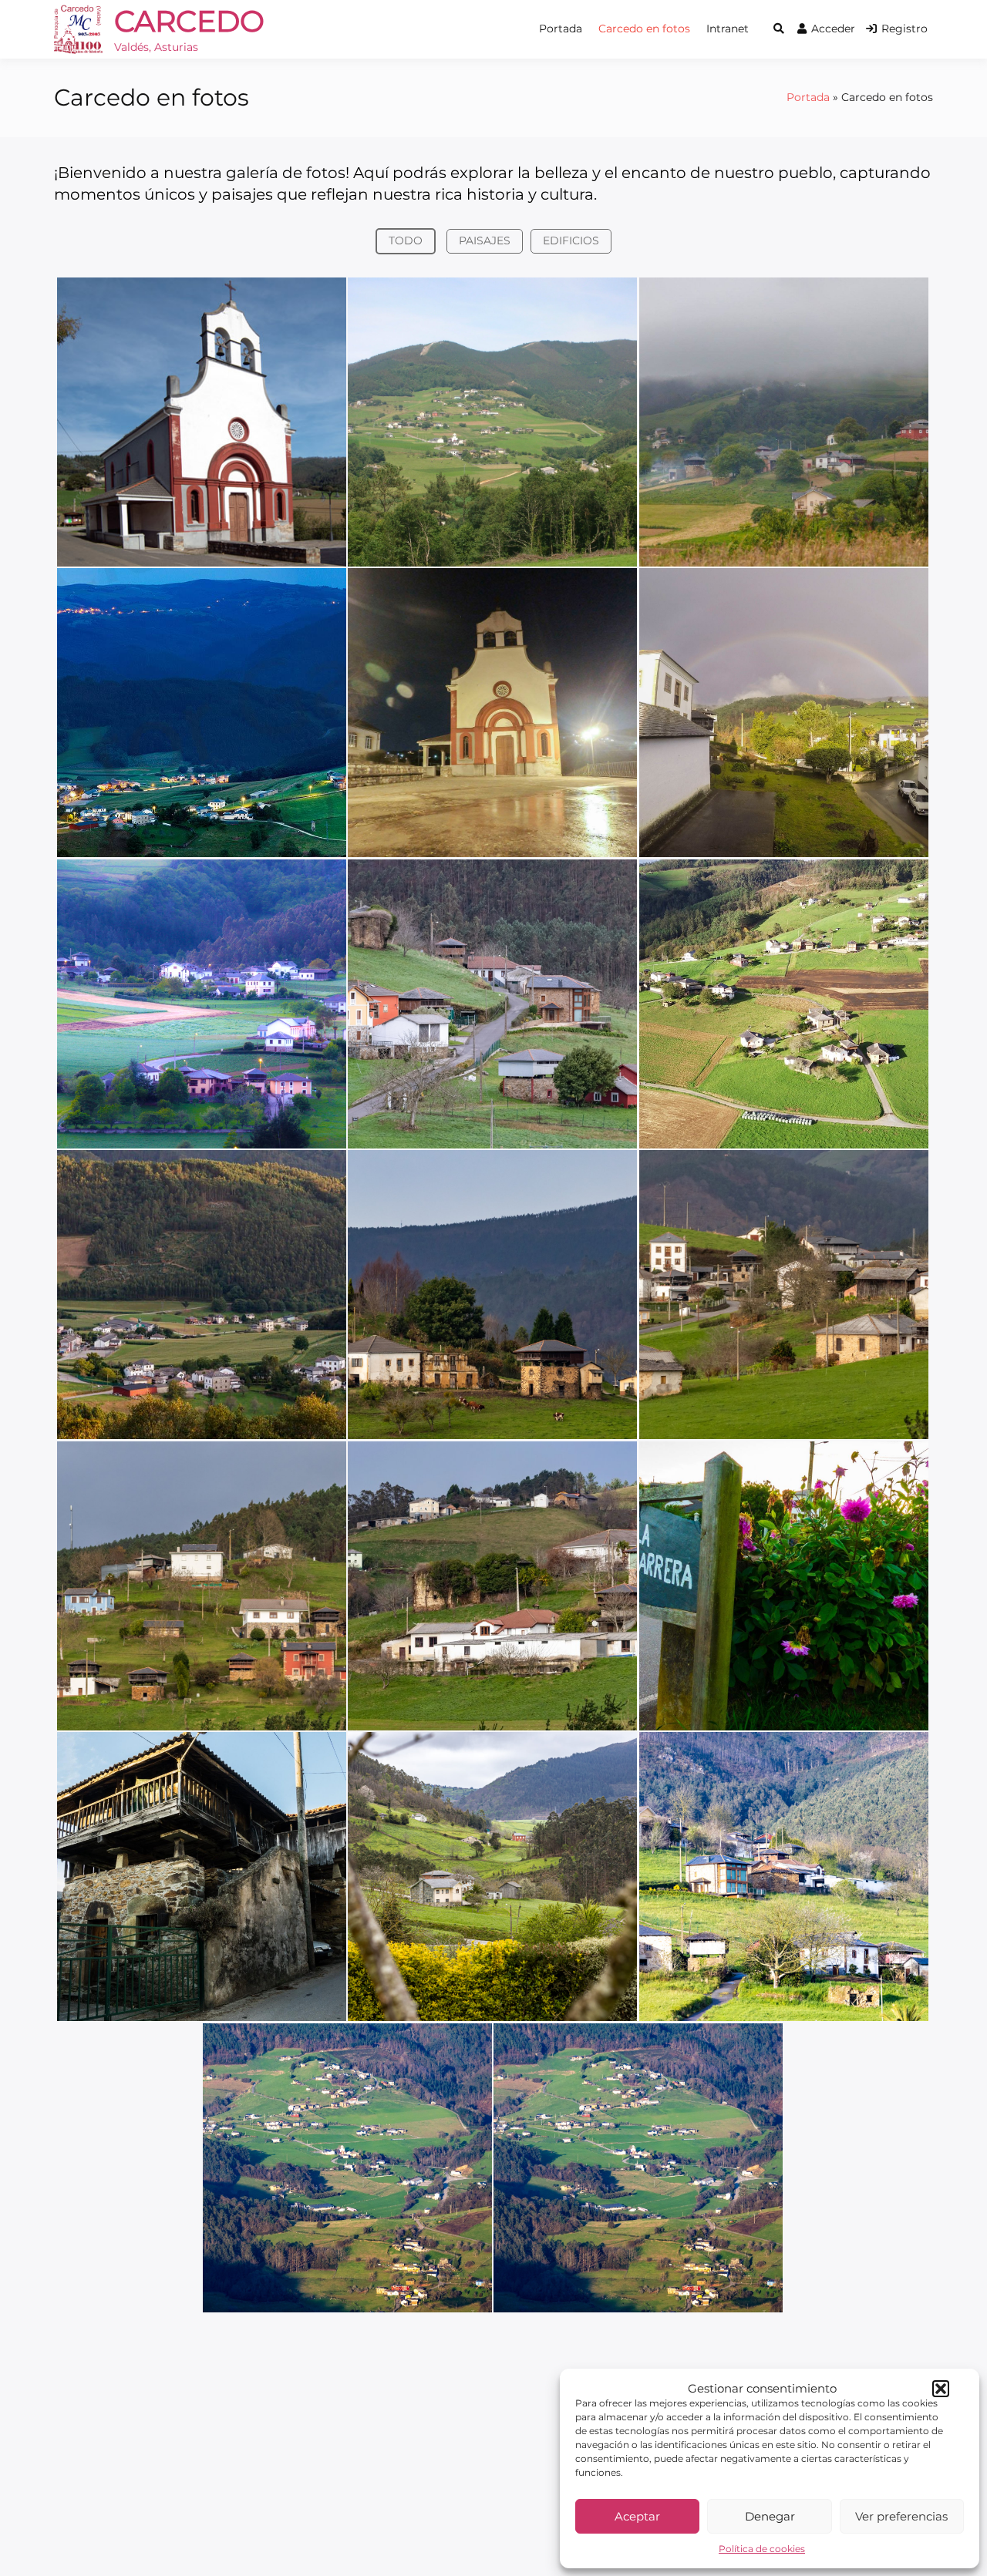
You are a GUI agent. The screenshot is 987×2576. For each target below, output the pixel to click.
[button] (941, 2389)
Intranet (728, 29)
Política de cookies (762, 2549)
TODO (406, 240)
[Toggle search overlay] (779, 29)
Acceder (833, 29)
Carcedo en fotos (644, 29)
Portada (561, 29)
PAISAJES (485, 240)
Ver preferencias (901, 2516)
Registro (904, 29)
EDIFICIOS (571, 240)
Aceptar (637, 2516)
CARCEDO (189, 21)
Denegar (770, 2516)
